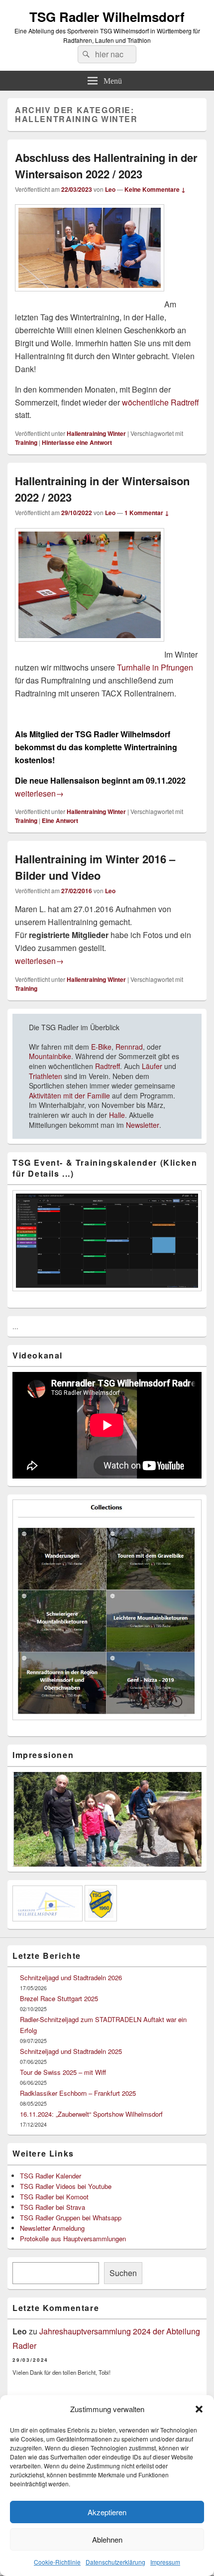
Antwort (60, 820)
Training (26, 442)
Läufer (152, 1066)
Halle (117, 1115)
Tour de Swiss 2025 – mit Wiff (63, 2072)
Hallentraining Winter (96, 433)
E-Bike (101, 1047)
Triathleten (46, 1076)
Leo (110, 189)
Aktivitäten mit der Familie (69, 1095)
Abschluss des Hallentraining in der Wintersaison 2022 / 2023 (106, 166)
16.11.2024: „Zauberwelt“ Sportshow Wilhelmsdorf (91, 2114)
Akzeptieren (107, 2512)
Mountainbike (50, 1056)
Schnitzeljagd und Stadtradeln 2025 (71, 2051)
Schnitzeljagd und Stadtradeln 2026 (71, 1977)
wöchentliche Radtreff (160, 402)
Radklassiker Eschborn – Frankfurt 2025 (78, 2093)
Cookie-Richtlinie (57, 2562)
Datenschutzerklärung (115, 2562)
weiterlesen (39, 793)
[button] (199, 2409)
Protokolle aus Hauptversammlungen (73, 2238)
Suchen (123, 2273)
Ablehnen (107, 2539)
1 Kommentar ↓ (147, 513)
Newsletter (143, 1125)
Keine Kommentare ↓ (155, 189)
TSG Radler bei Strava (53, 2207)
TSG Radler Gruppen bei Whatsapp (71, 2218)
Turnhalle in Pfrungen (155, 667)
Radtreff (107, 1066)
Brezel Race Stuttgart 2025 (59, 1998)
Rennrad (128, 1047)
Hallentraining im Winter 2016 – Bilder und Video (95, 867)
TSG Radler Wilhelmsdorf (107, 17)
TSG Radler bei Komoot (54, 2197)
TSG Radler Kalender (51, 2176)
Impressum (165, 2562)
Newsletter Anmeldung (52, 2228)
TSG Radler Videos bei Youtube (66, 2186)
